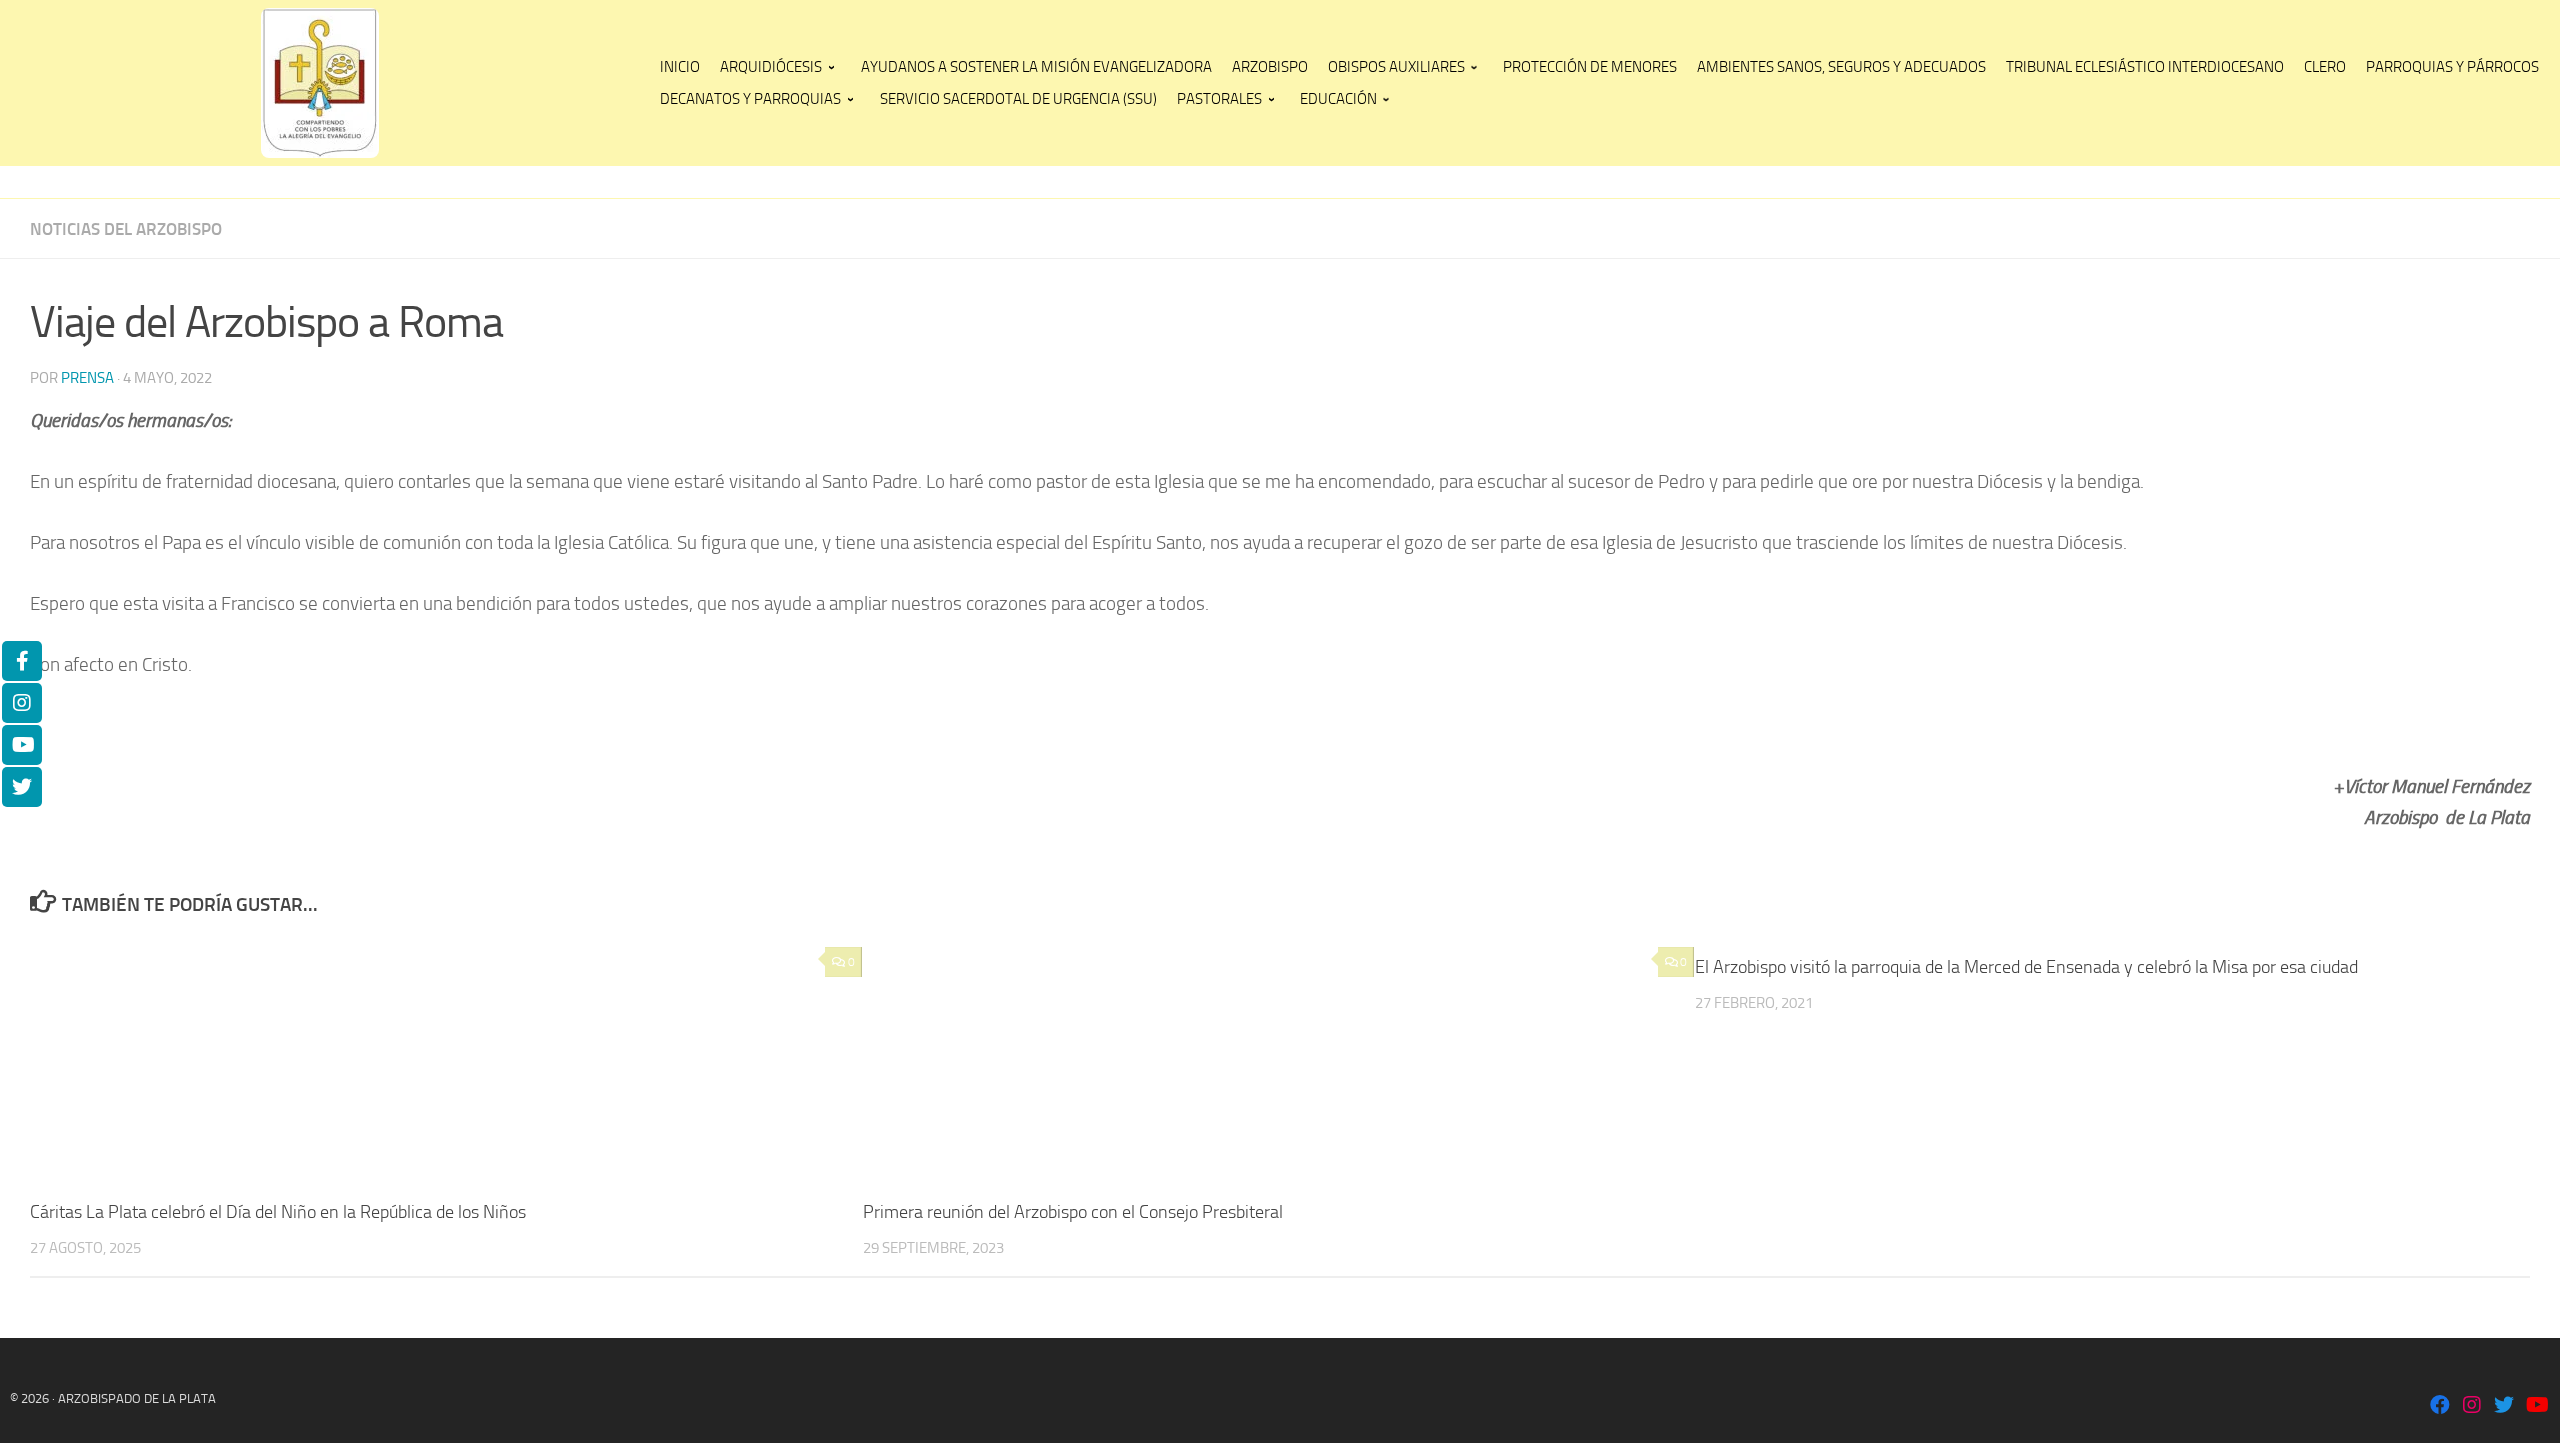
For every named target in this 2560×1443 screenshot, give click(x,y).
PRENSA (87, 378)
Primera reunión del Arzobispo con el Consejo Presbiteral (1073, 1212)
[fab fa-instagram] (2472, 1406)
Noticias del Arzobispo (126, 229)
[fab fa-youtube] (2536, 1406)
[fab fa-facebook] (2440, 1406)
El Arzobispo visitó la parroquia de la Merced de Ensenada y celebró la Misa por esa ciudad (2026, 967)
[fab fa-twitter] (2504, 1406)
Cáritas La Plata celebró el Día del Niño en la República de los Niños (278, 1212)
